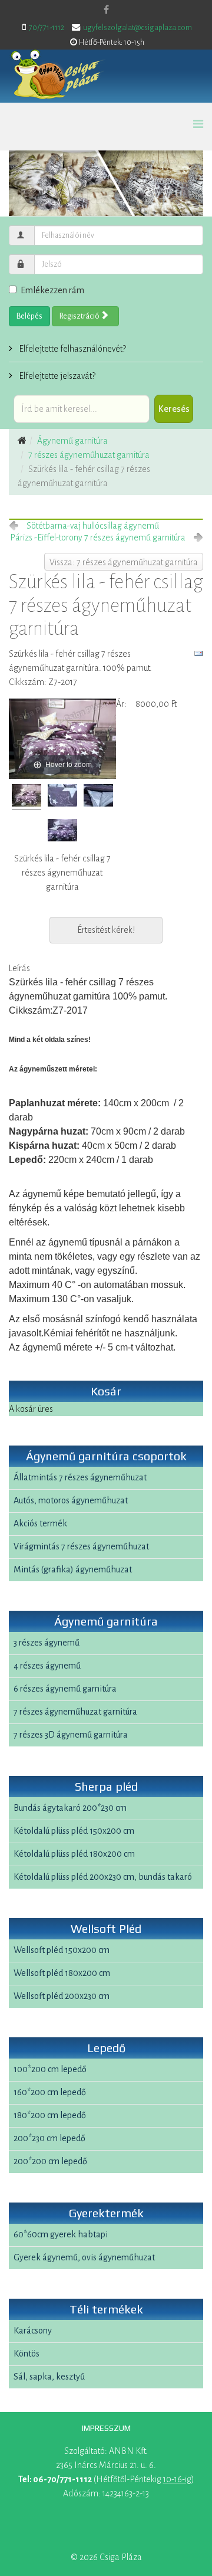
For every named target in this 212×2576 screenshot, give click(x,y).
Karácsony (33, 2331)
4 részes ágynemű (47, 1666)
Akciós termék (40, 1523)
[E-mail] (198, 654)
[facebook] (106, 10)
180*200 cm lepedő (50, 2115)
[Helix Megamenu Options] (198, 125)
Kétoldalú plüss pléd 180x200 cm (74, 1854)
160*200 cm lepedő (50, 2092)
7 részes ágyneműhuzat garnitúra (89, 455)
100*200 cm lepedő (50, 2069)
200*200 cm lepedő (50, 2161)
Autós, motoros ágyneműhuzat (71, 1500)
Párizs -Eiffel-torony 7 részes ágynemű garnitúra (98, 538)
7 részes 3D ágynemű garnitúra (71, 1735)
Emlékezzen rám (52, 290)
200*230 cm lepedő (49, 2138)
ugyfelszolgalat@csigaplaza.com (138, 28)
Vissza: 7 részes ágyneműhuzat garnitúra (124, 562)
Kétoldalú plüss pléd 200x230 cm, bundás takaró (103, 1877)
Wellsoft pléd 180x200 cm (62, 1973)
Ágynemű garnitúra (72, 441)
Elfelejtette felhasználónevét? (72, 349)
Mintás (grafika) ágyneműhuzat (73, 1569)
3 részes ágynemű (47, 1643)
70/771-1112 (47, 28)
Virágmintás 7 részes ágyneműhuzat (81, 1546)
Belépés (29, 316)
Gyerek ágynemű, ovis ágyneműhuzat (84, 2257)
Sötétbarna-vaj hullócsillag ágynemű (93, 526)
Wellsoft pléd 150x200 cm (62, 1950)
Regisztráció (80, 316)
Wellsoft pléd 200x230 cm (62, 1996)
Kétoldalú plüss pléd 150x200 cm (74, 1831)
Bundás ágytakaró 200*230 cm (70, 1808)
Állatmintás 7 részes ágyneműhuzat (80, 1477)
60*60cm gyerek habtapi (61, 2234)
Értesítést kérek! (106, 930)
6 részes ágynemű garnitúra (65, 1689)
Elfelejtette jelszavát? (56, 376)
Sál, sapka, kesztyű (49, 2377)
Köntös (26, 2354)
